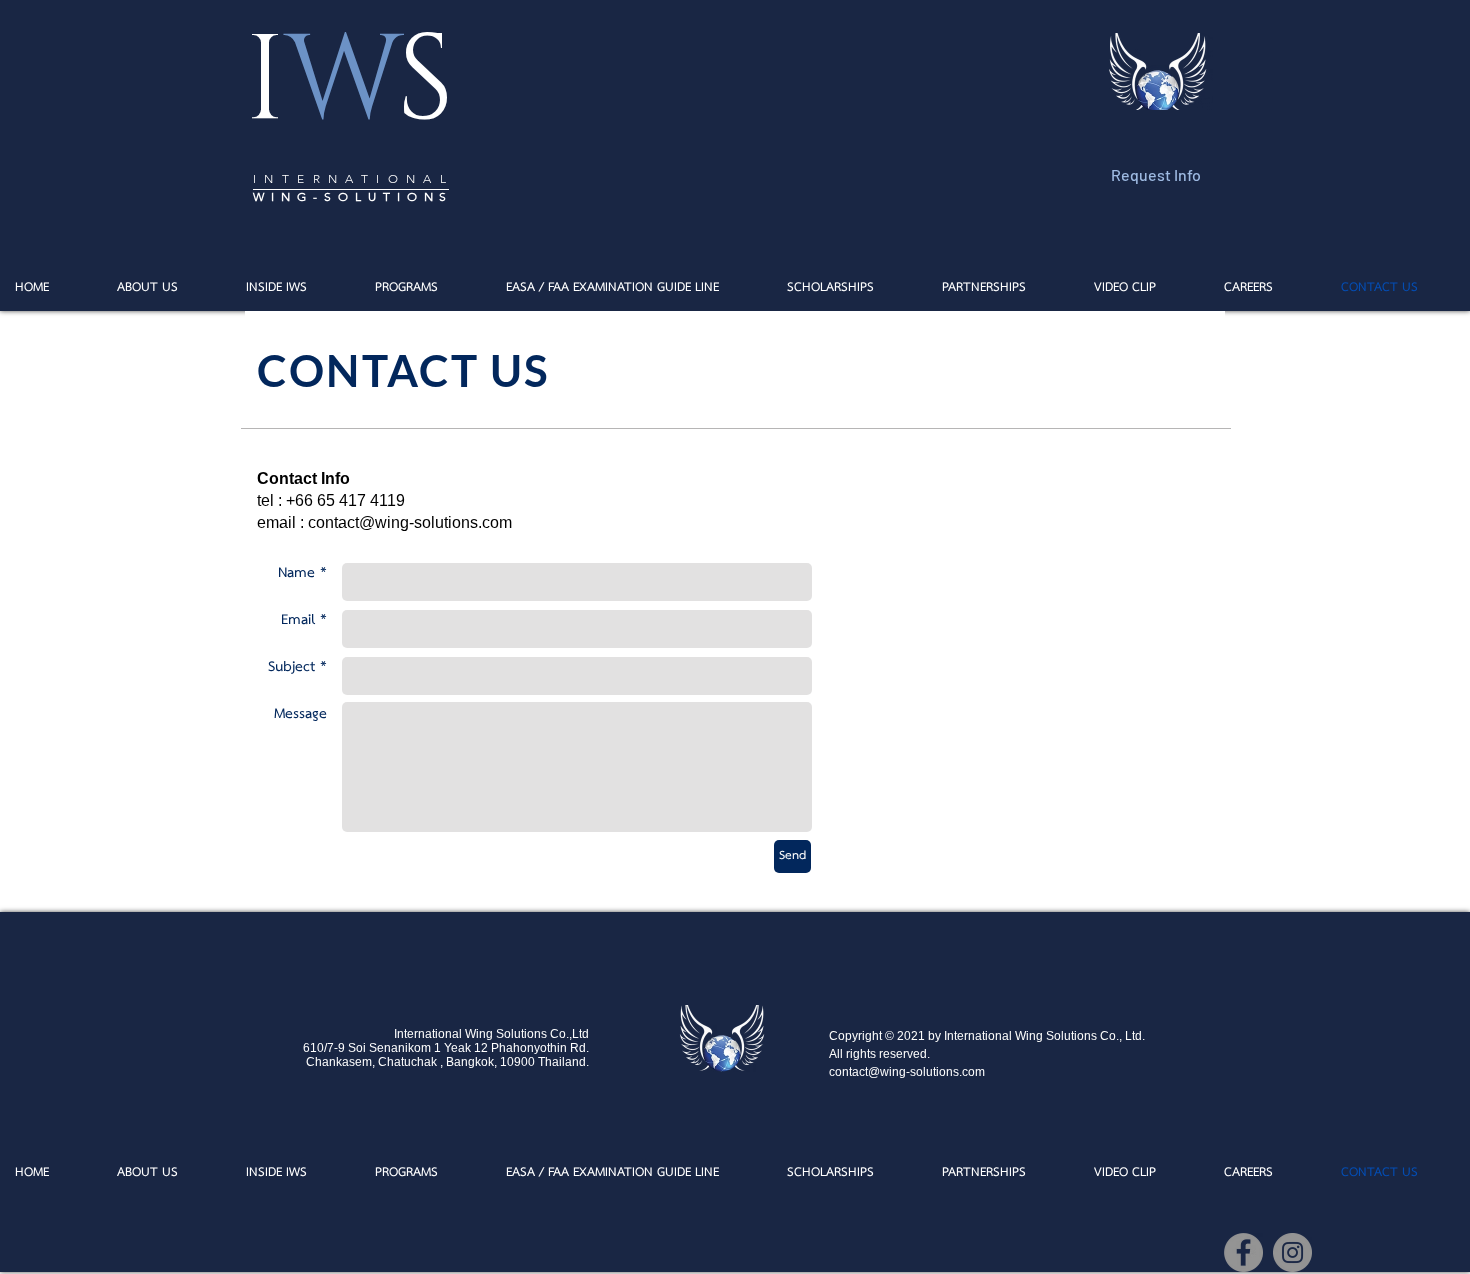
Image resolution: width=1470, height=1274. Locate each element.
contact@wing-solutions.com (410, 522)
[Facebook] (1243, 1252)
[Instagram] (1292, 1252)
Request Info (1156, 174)
